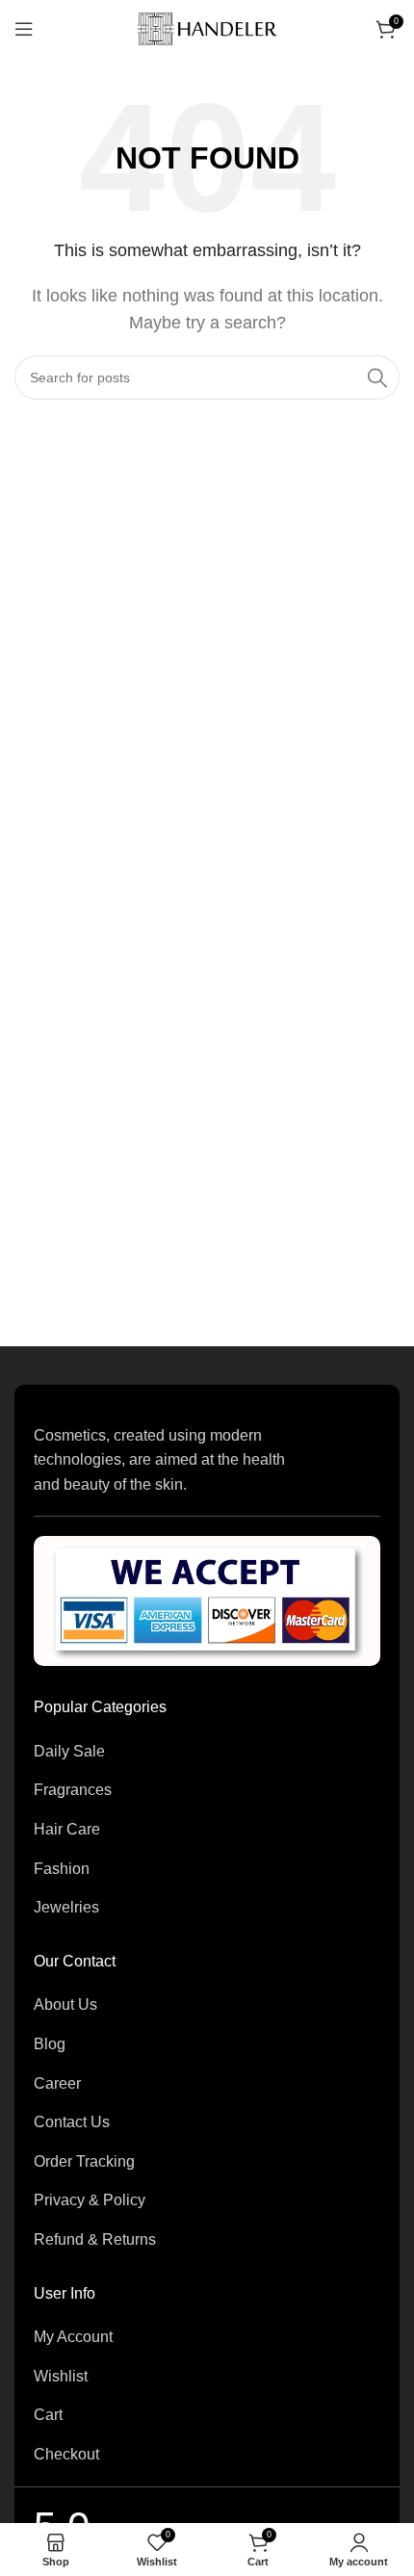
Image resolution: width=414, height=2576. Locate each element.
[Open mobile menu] (24, 29)
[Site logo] (207, 27)
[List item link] (207, 1752)
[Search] (377, 377)
